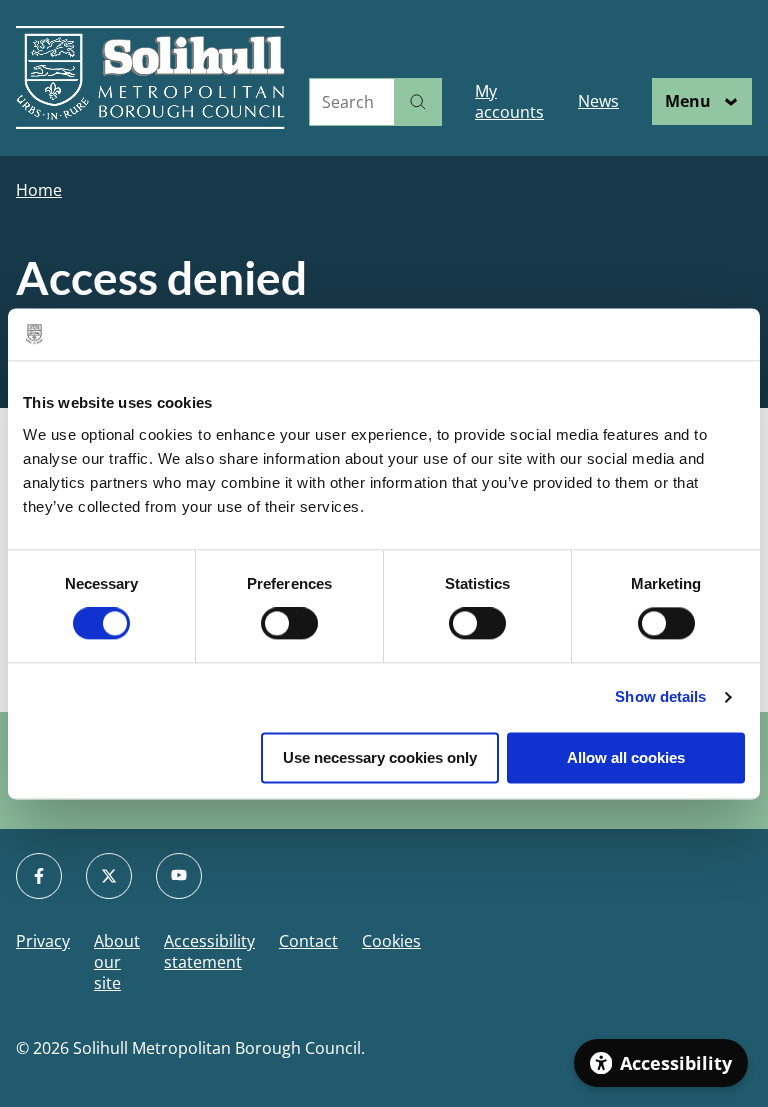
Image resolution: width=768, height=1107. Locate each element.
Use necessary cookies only (380, 757)
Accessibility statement (209, 952)
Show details (660, 697)
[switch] (289, 624)
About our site (117, 962)
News (598, 101)
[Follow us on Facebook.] (39, 876)
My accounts (509, 101)
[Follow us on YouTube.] (179, 876)
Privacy (43, 941)
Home (39, 190)
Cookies (391, 941)
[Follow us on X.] (109, 876)
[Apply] (418, 102)
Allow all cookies (626, 757)
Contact (308, 941)
